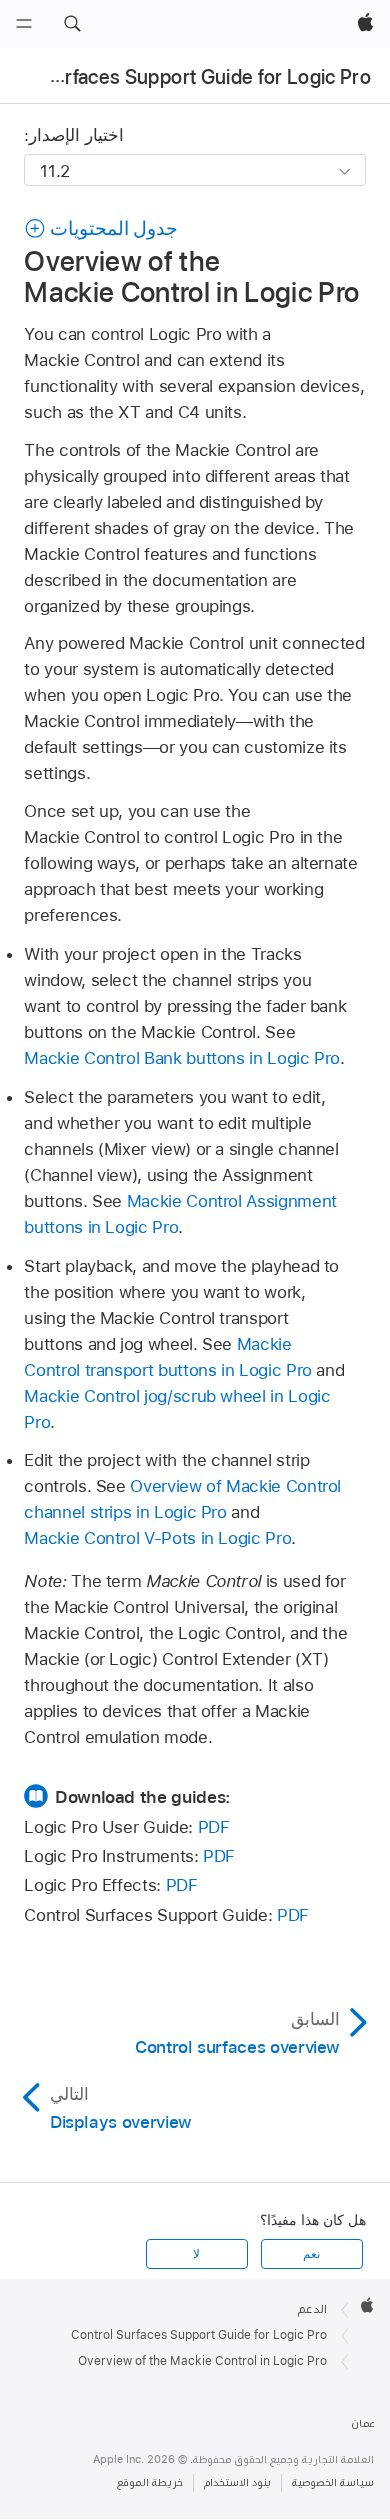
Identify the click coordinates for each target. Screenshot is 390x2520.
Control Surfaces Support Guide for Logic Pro (199, 2335)
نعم (311, 2254)
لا (196, 2254)
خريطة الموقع (150, 2482)
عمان (363, 2423)
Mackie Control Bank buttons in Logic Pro (182, 1058)
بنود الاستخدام (237, 2482)
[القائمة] (24, 24)
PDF (214, 1827)
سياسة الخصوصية (333, 2482)
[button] (72, 24)
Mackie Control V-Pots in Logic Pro (157, 1538)
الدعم (312, 2309)
